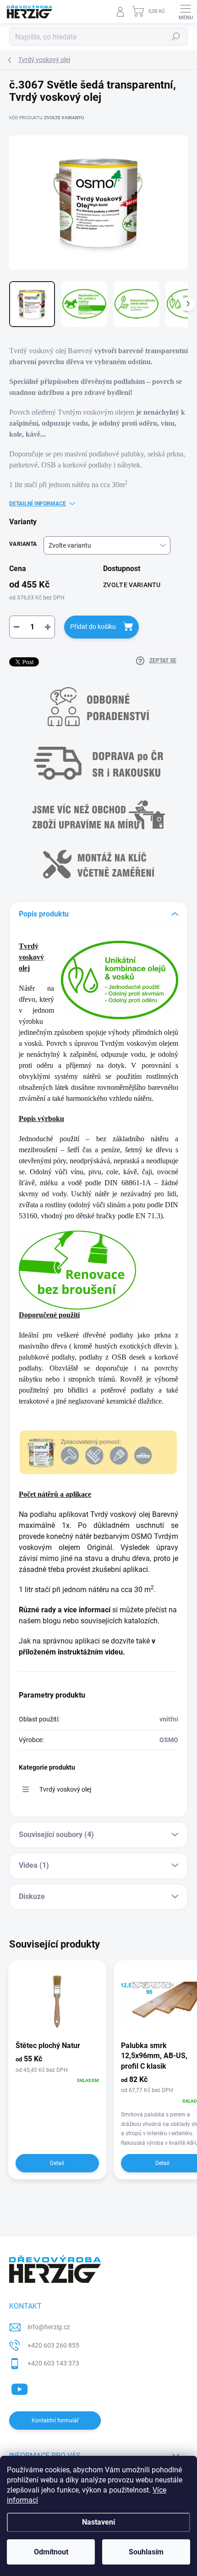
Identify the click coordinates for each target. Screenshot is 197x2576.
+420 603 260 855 (53, 2345)
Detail (57, 2163)
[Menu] (186, 11)
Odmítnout (51, 2552)
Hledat (176, 37)
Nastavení (98, 2522)
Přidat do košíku (93, 627)
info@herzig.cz (49, 2327)
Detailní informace (38, 504)
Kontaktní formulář (55, 2421)
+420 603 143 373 (53, 2363)
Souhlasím (146, 2552)
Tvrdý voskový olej (65, 1789)
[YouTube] (19, 2388)
